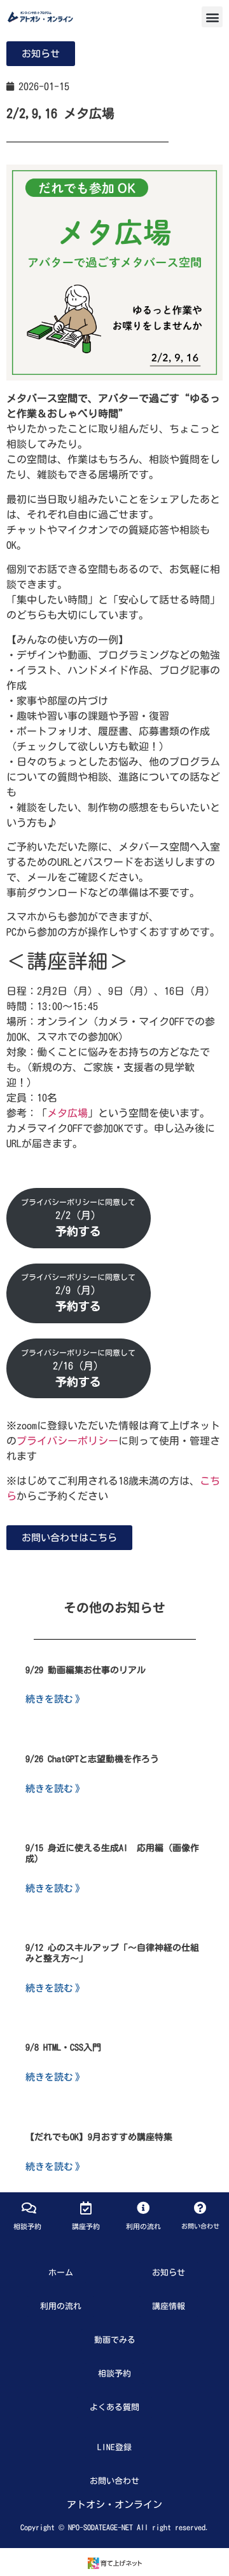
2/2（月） (78, 1217)
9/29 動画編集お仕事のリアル (86, 1670)
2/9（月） (78, 1292)
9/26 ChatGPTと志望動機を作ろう (92, 1759)
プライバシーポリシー (67, 1441)
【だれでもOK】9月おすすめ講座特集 (99, 2137)
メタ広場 (67, 1113)
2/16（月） (78, 1368)
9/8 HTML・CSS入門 (63, 2047)
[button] (212, 17)
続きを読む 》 (55, 1698)
